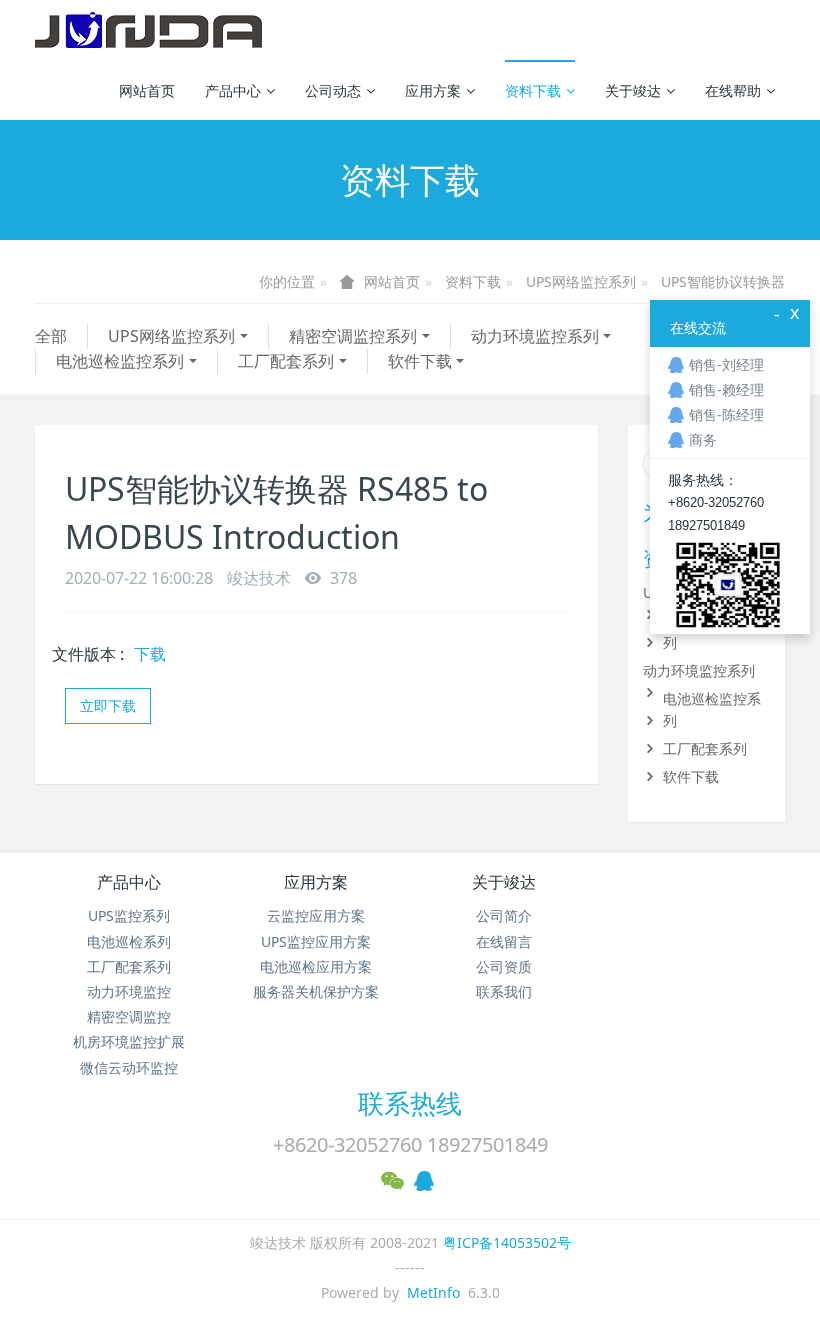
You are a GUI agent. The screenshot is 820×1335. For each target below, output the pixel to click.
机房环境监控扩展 (129, 1041)
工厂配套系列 (286, 361)
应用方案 (433, 90)
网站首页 (147, 90)
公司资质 (504, 966)
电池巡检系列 (129, 941)
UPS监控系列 (129, 915)
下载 (150, 654)
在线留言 (504, 941)
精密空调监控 (129, 1016)
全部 (51, 336)
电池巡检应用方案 (316, 966)
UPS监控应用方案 (316, 941)
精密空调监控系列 (353, 336)
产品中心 (233, 90)
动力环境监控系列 (535, 336)
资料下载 (533, 90)
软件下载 (420, 361)
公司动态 (333, 90)
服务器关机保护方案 (316, 991)
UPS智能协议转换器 (723, 281)
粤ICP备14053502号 (507, 1242)
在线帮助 (733, 90)
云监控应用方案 (316, 915)
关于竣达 (633, 90)
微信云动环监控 (129, 1067)
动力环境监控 (129, 991)
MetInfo (433, 1292)
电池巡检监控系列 (120, 361)
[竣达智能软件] (148, 30)
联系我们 (504, 991)
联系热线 (410, 1103)
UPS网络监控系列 (581, 281)
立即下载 (108, 705)
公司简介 (504, 915)
